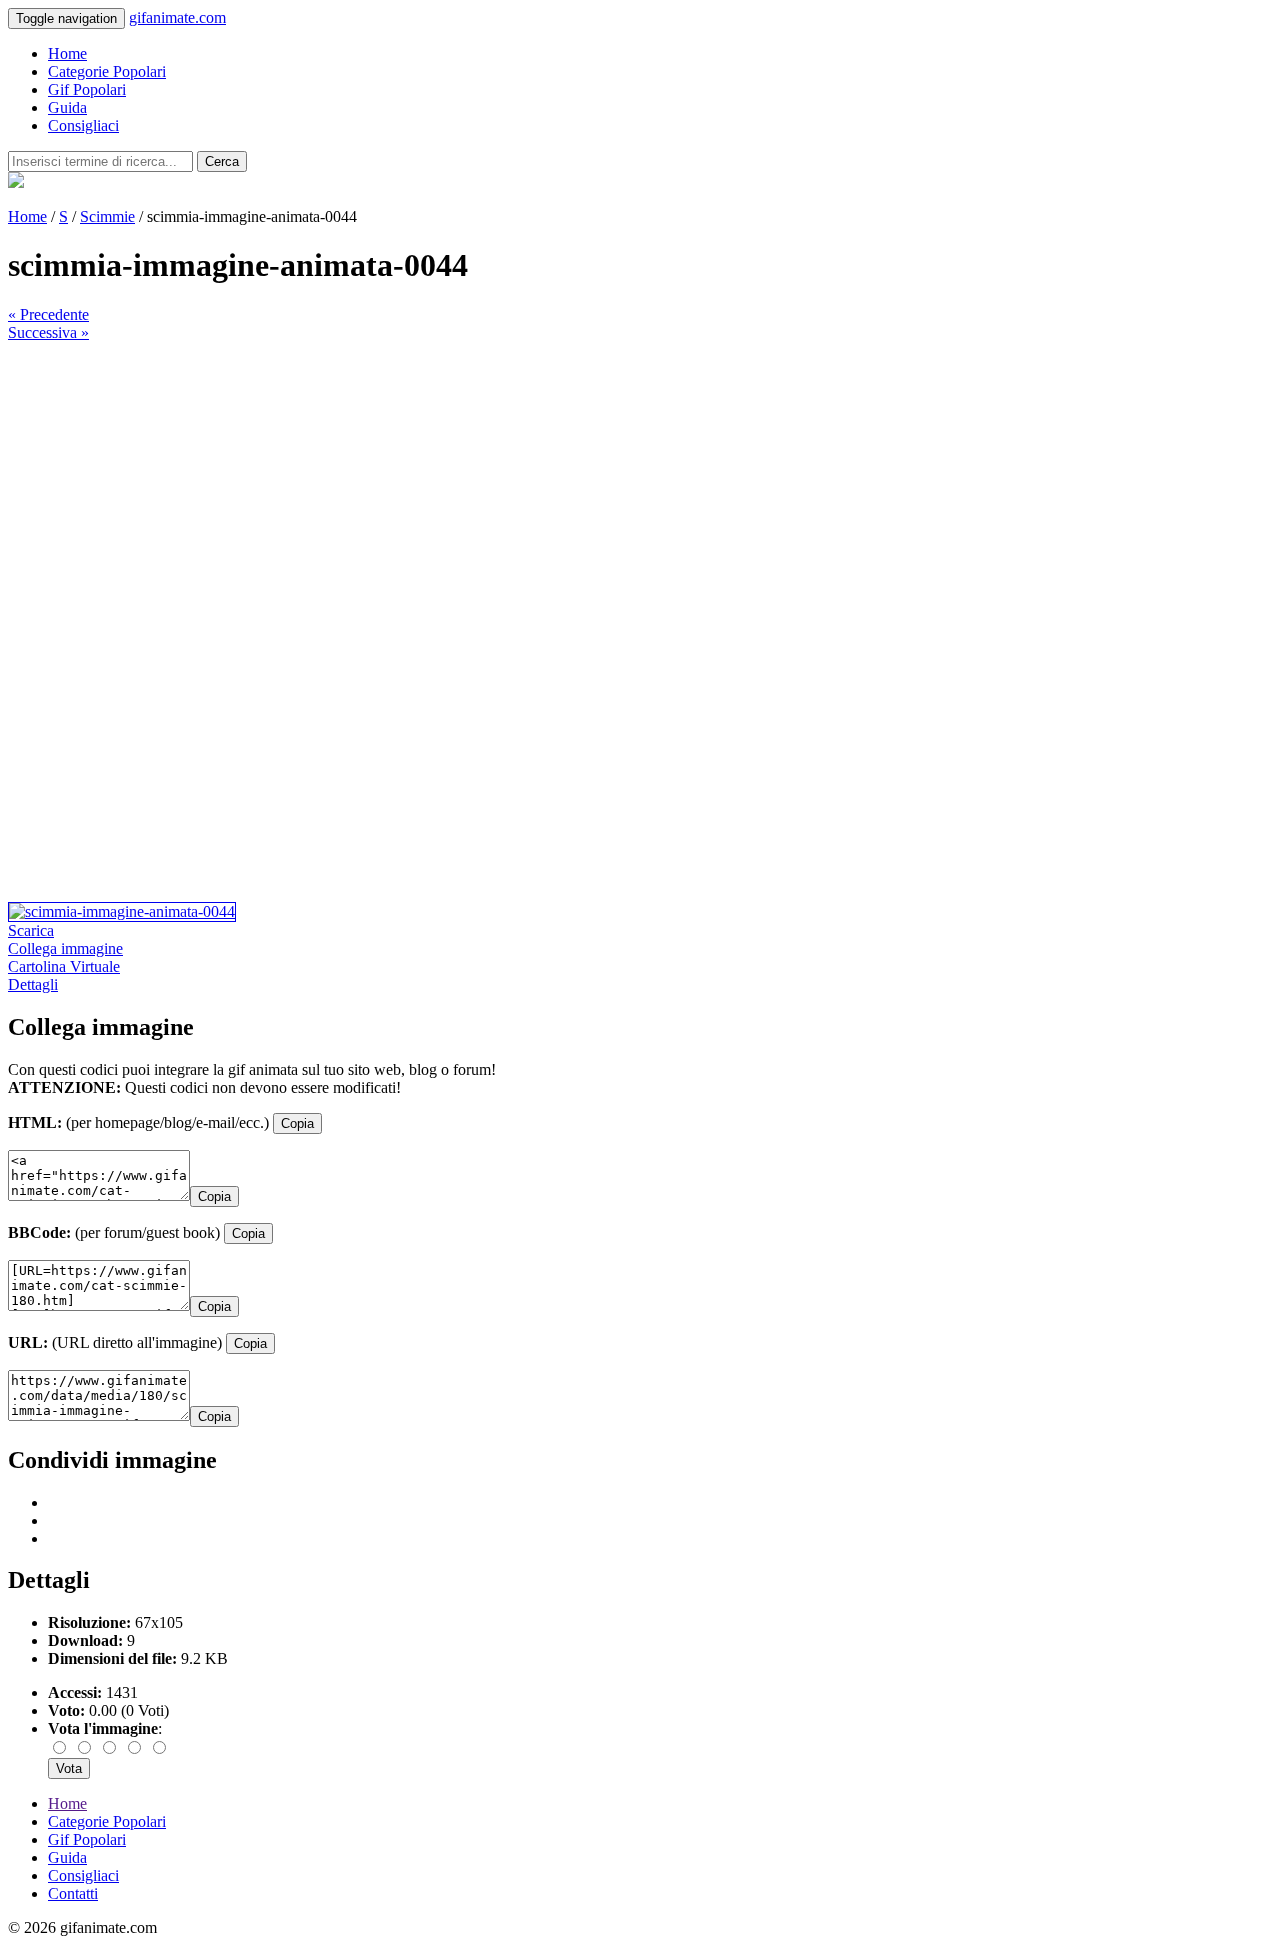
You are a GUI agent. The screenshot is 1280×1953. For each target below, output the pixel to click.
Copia (297, 1123)
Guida (67, 107)
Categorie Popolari (107, 71)
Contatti (73, 1893)
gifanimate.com (177, 17)
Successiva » (48, 332)
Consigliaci (83, 125)
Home (67, 53)
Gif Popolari (87, 89)
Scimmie (107, 216)
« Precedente (48, 314)
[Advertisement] (608, 482)
